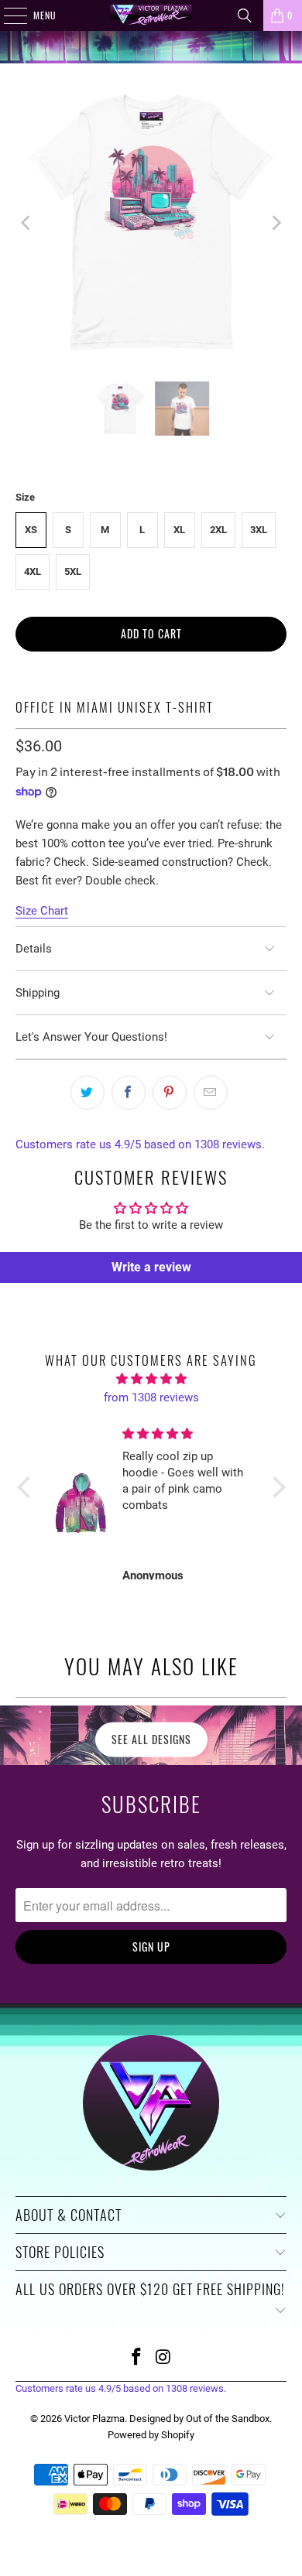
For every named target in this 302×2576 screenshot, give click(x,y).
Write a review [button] (151, 1267)
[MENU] (7, 15)
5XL (73, 571)
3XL (259, 530)
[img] (151, 1379)
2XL (218, 530)
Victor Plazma (94, 2419)
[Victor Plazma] (151, 15)
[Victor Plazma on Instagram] (164, 2358)
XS (31, 530)
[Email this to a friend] (211, 1093)
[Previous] (27, 222)
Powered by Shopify (151, 2435)
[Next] (275, 222)
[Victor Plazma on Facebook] (137, 2358)
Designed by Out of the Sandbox (199, 2419)
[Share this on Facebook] (129, 1093)
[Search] (245, 15)
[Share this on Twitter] (88, 1093)
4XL (33, 571)
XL (179, 530)
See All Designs (151, 1739)
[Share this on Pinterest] (170, 1093)
